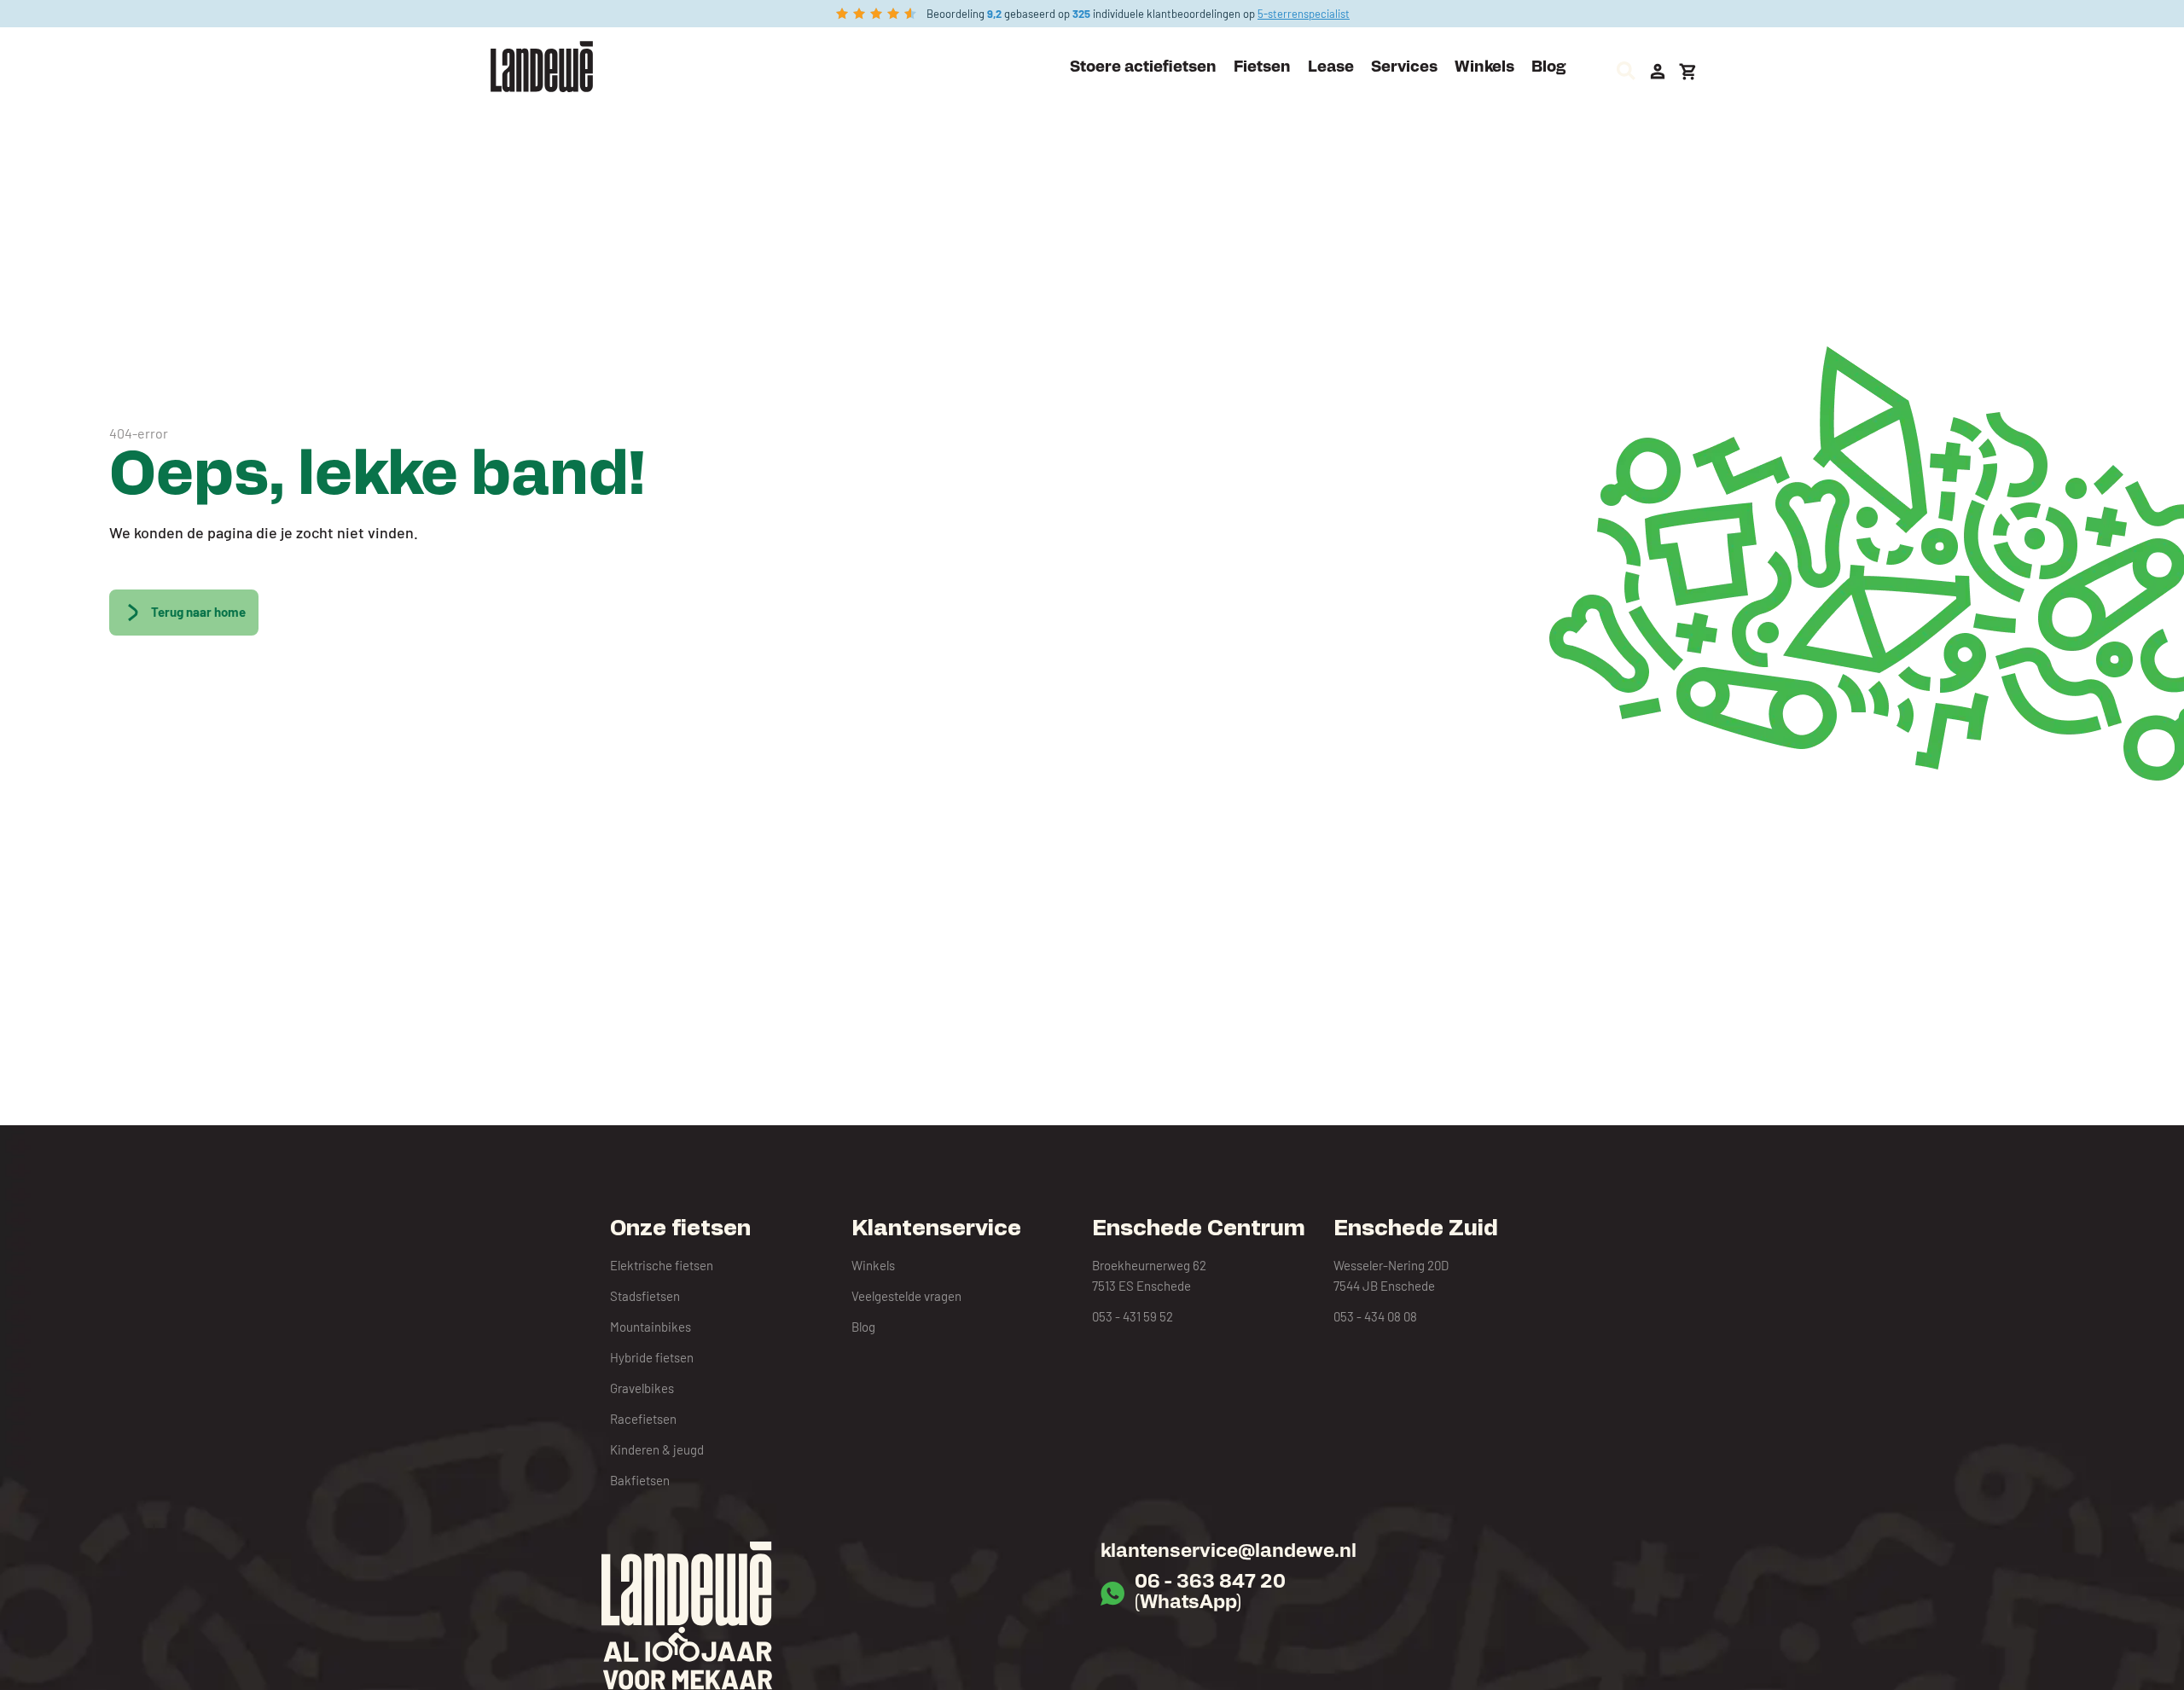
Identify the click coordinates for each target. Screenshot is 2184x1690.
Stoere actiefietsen (1143, 68)
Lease (1331, 68)
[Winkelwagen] (1688, 72)
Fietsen (1262, 68)
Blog (1548, 68)
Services (1404, 68)
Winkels (1484, 68)
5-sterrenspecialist (1304, 14)
